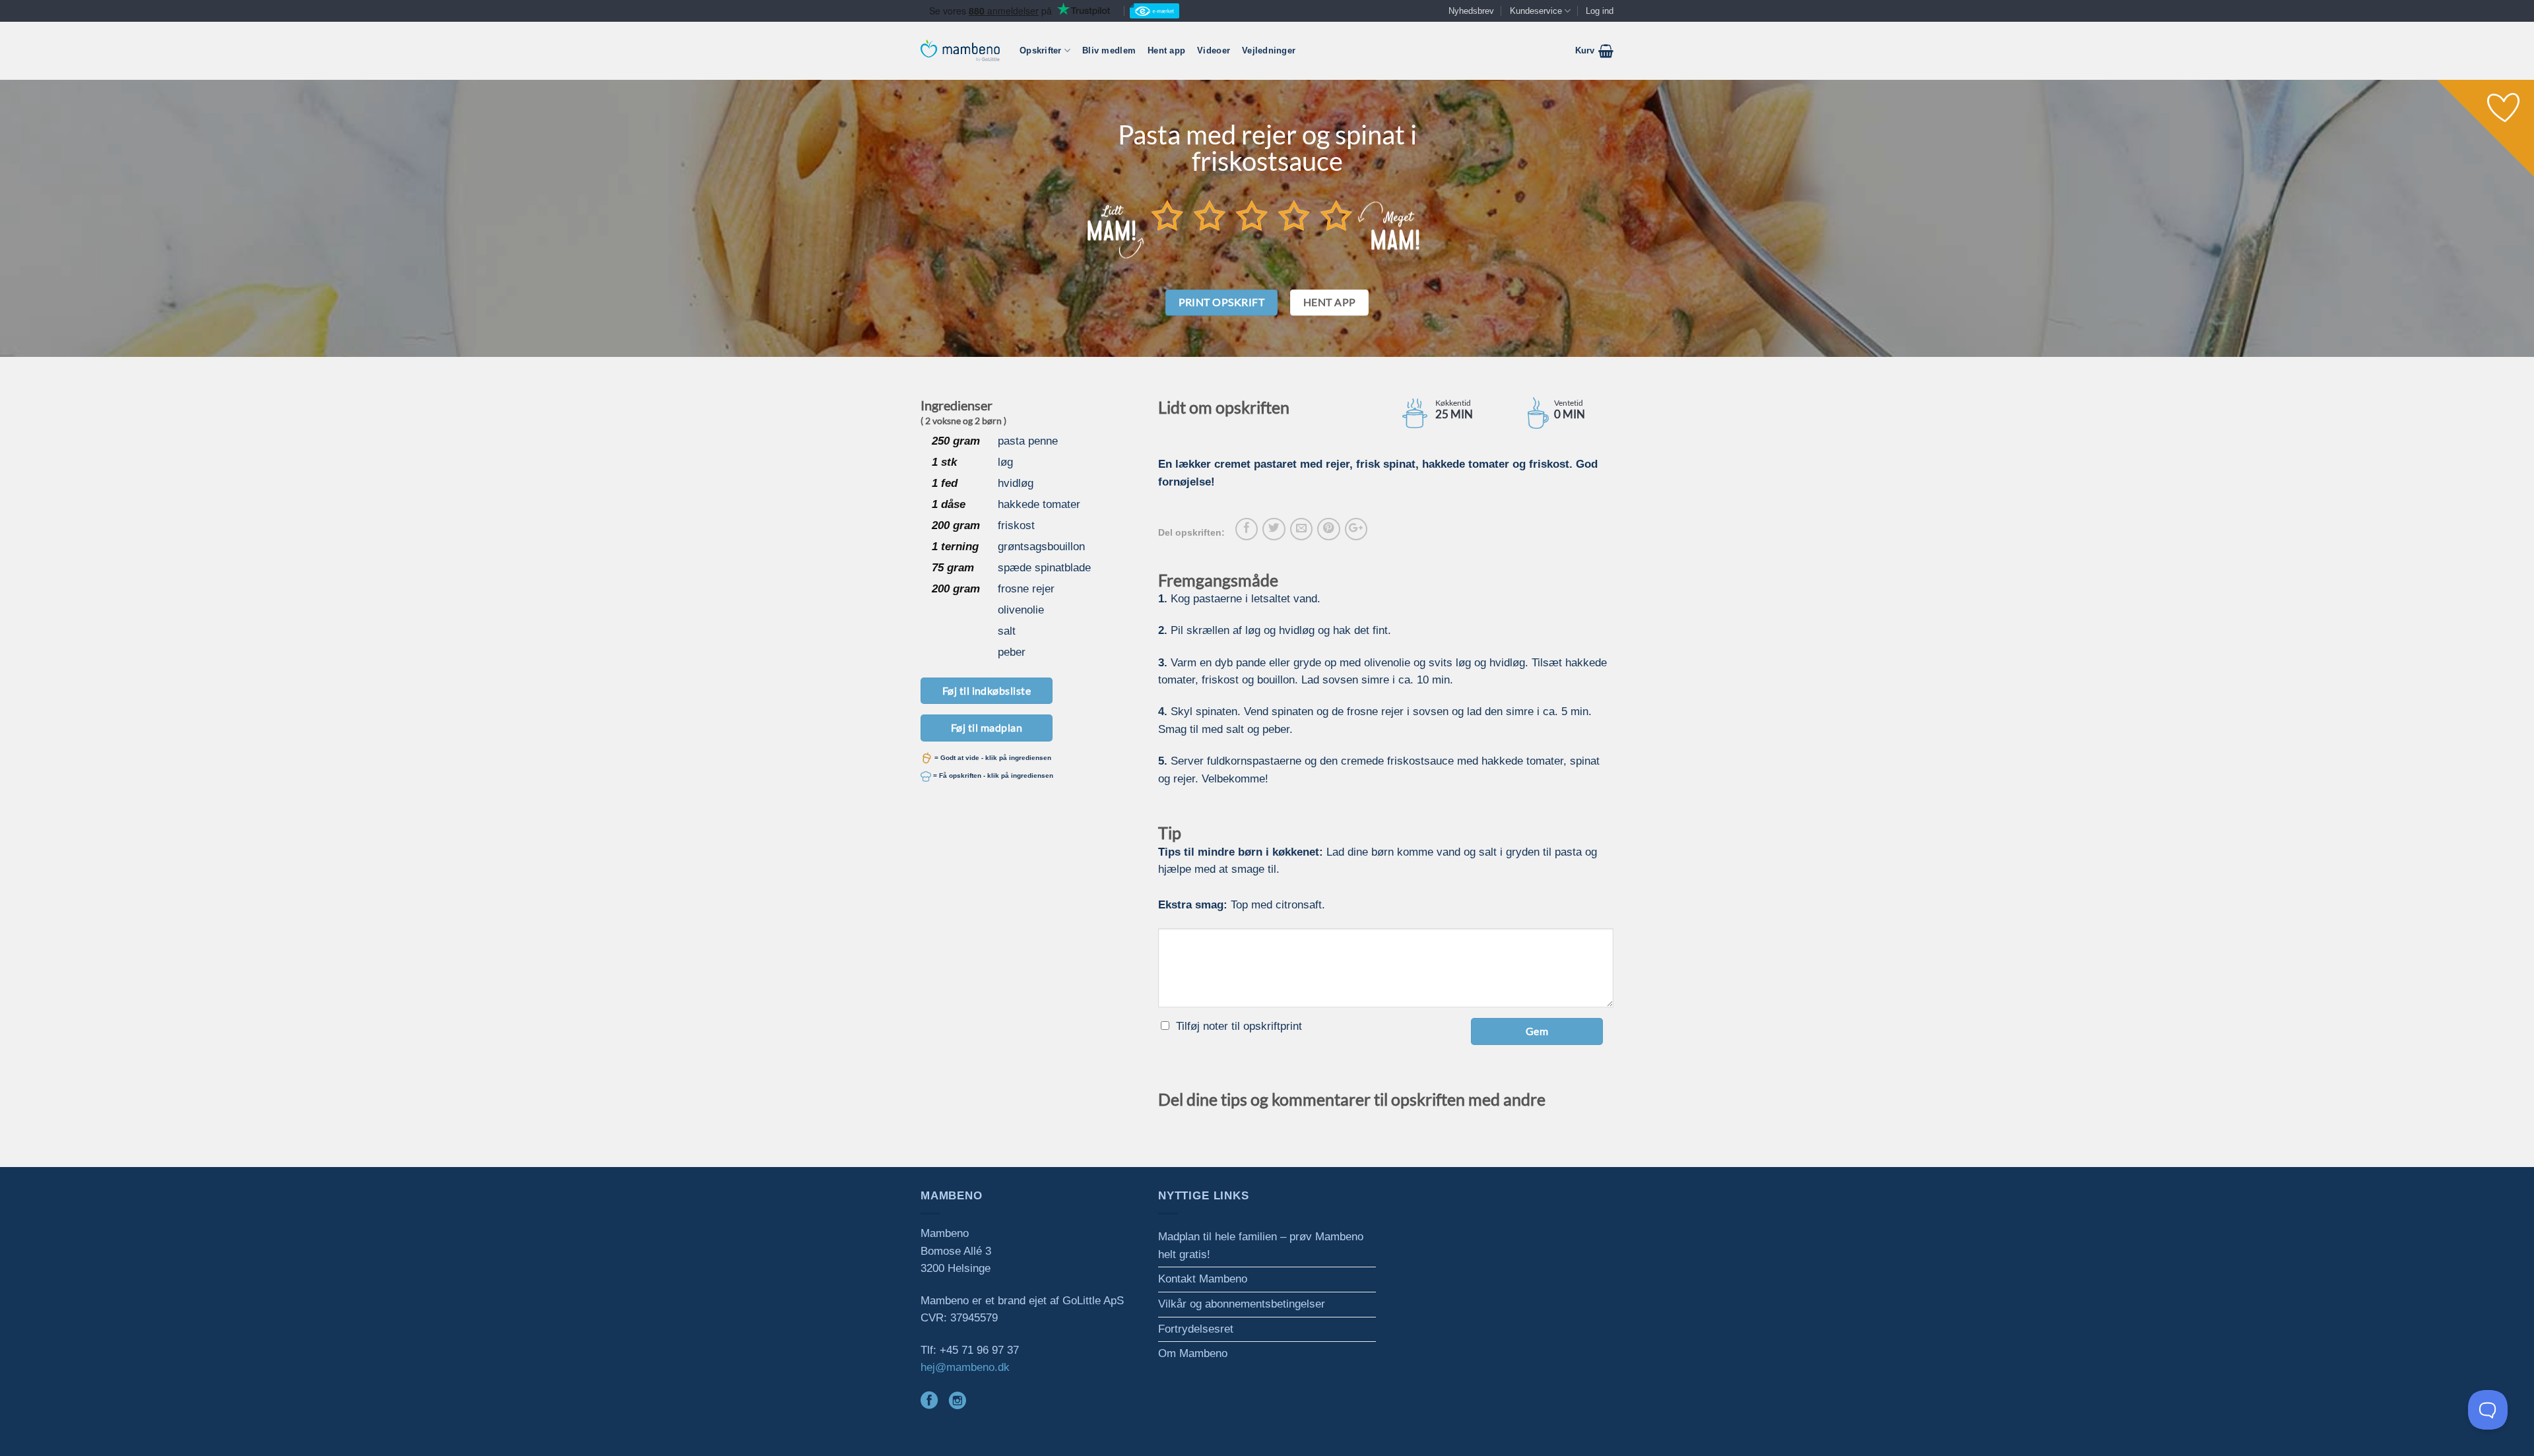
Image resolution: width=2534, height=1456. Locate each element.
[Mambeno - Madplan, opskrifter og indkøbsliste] (960, 50)
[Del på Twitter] (1274, 529)
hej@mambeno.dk (965, 1367)
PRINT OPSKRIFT (1222, 302)
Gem (1537, 1031)
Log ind (1600, 11)
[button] (1594, 51)
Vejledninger (1269, 50)
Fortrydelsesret (1196, 1329)
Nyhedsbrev (1471, 11)
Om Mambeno (1193, 1353)
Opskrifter (1041, 50)
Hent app (1166, 50)
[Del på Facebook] (1247, 529)
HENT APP (1330, 302)
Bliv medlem (1109, 50)
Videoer (1214, 50)
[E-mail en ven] (1301, 529)
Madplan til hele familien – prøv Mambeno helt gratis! (1261, 1246)
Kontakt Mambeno (1203, 1279)
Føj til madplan (987, 727)
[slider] (1252, 215)
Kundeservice (1536, 11)
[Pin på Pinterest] (1328, 529)
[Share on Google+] (1356, 529)
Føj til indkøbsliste (987, 690)
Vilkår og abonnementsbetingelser (1242, 1304)
